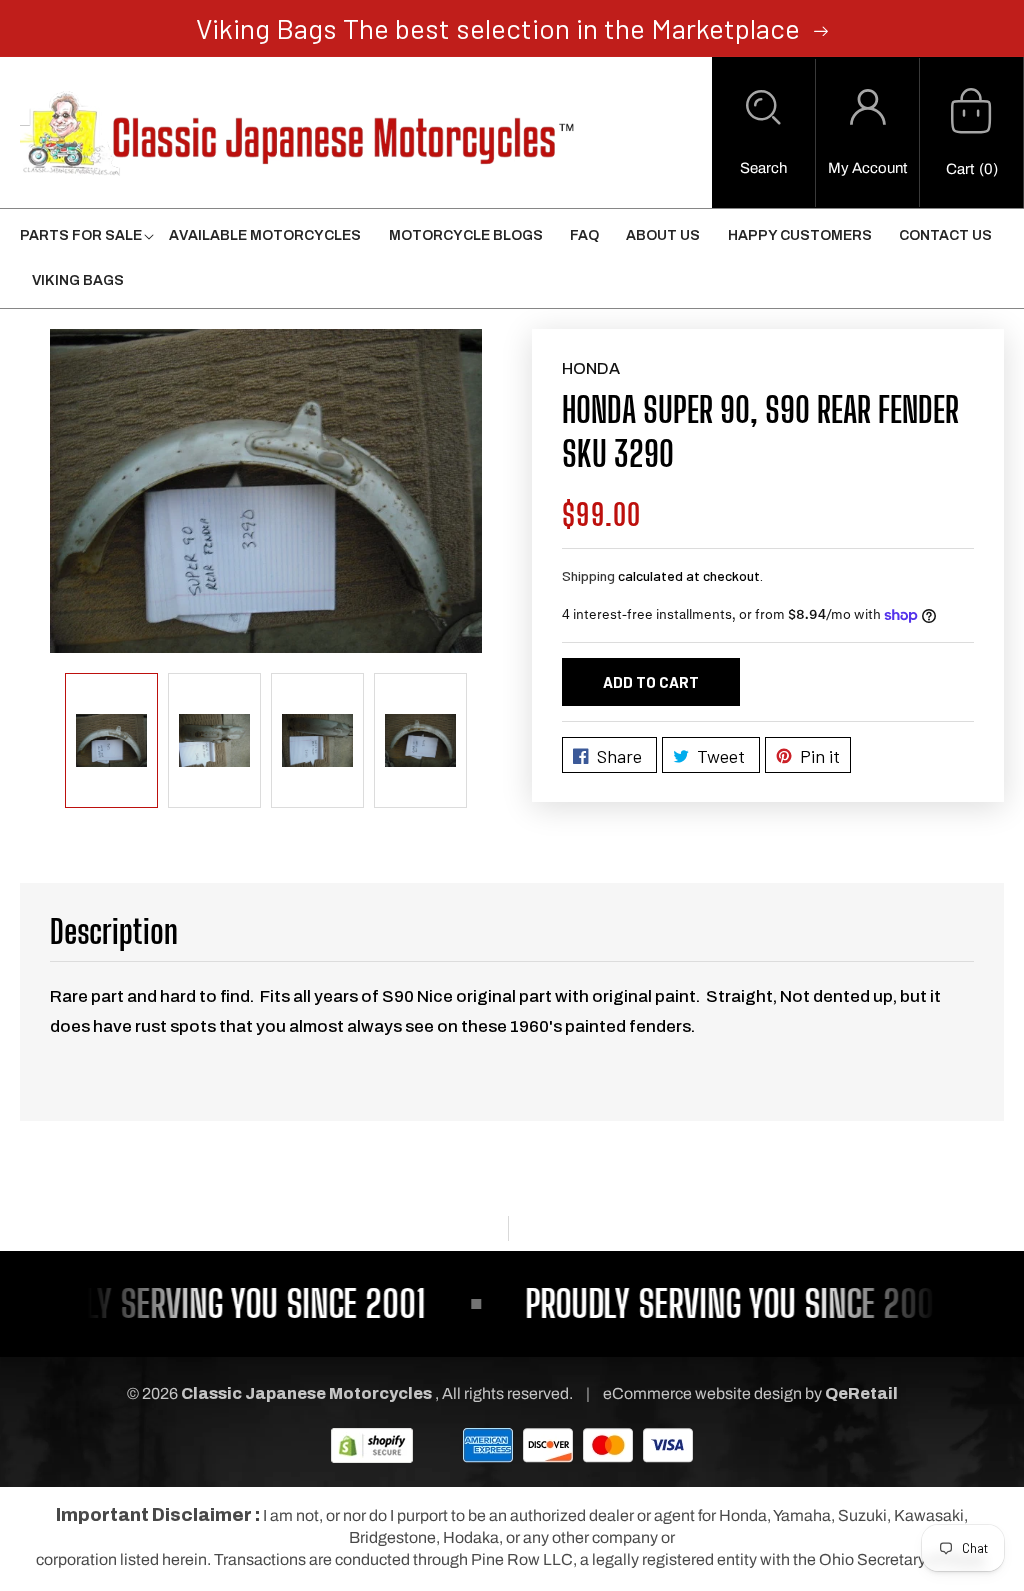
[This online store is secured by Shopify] (372, 1444)
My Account (867, 168)
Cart (960, 169)
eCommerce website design (704, 1393)
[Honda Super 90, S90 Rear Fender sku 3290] (266, 491)
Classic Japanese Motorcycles (306, 1393)
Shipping (588, 575)
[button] (763, 133)
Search (763, 168)
